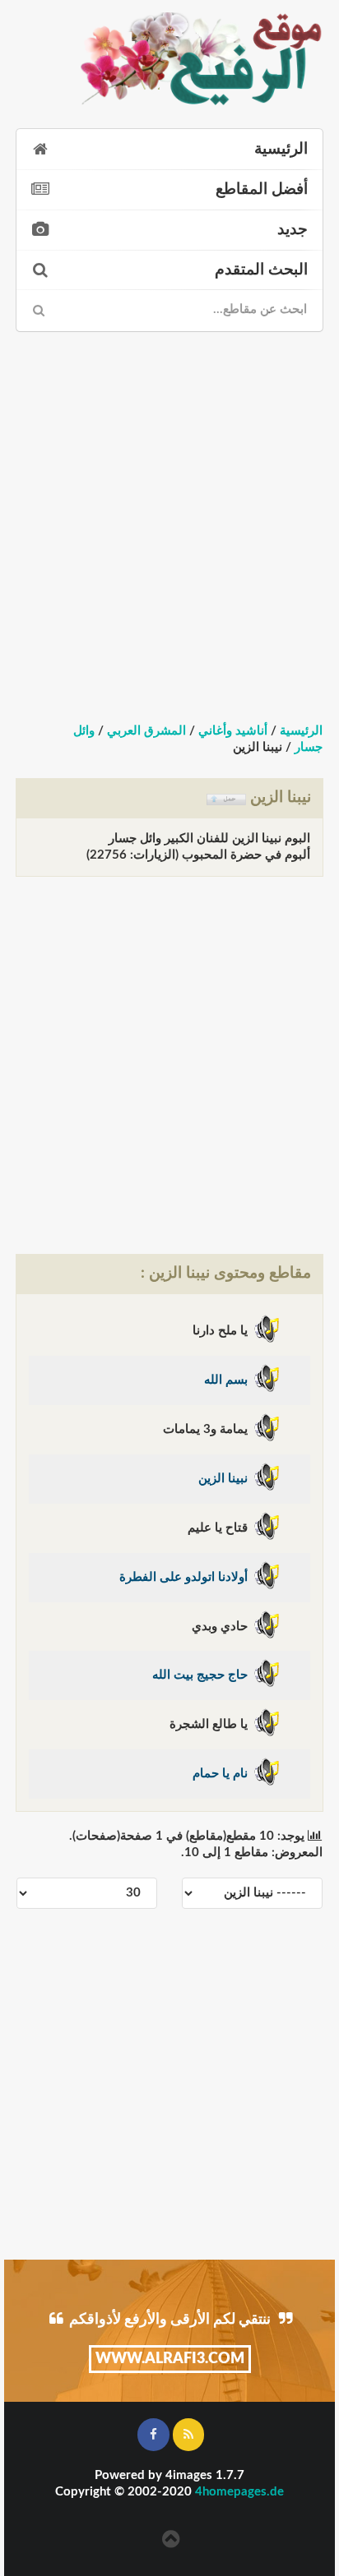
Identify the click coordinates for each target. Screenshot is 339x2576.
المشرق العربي (146, 731)
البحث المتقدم (261, 270)
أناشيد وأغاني (233, 731)
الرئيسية (281, 149)
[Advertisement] (169, 513)
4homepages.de (239, 2492)
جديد (293, 230)
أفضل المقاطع (262, 189)
